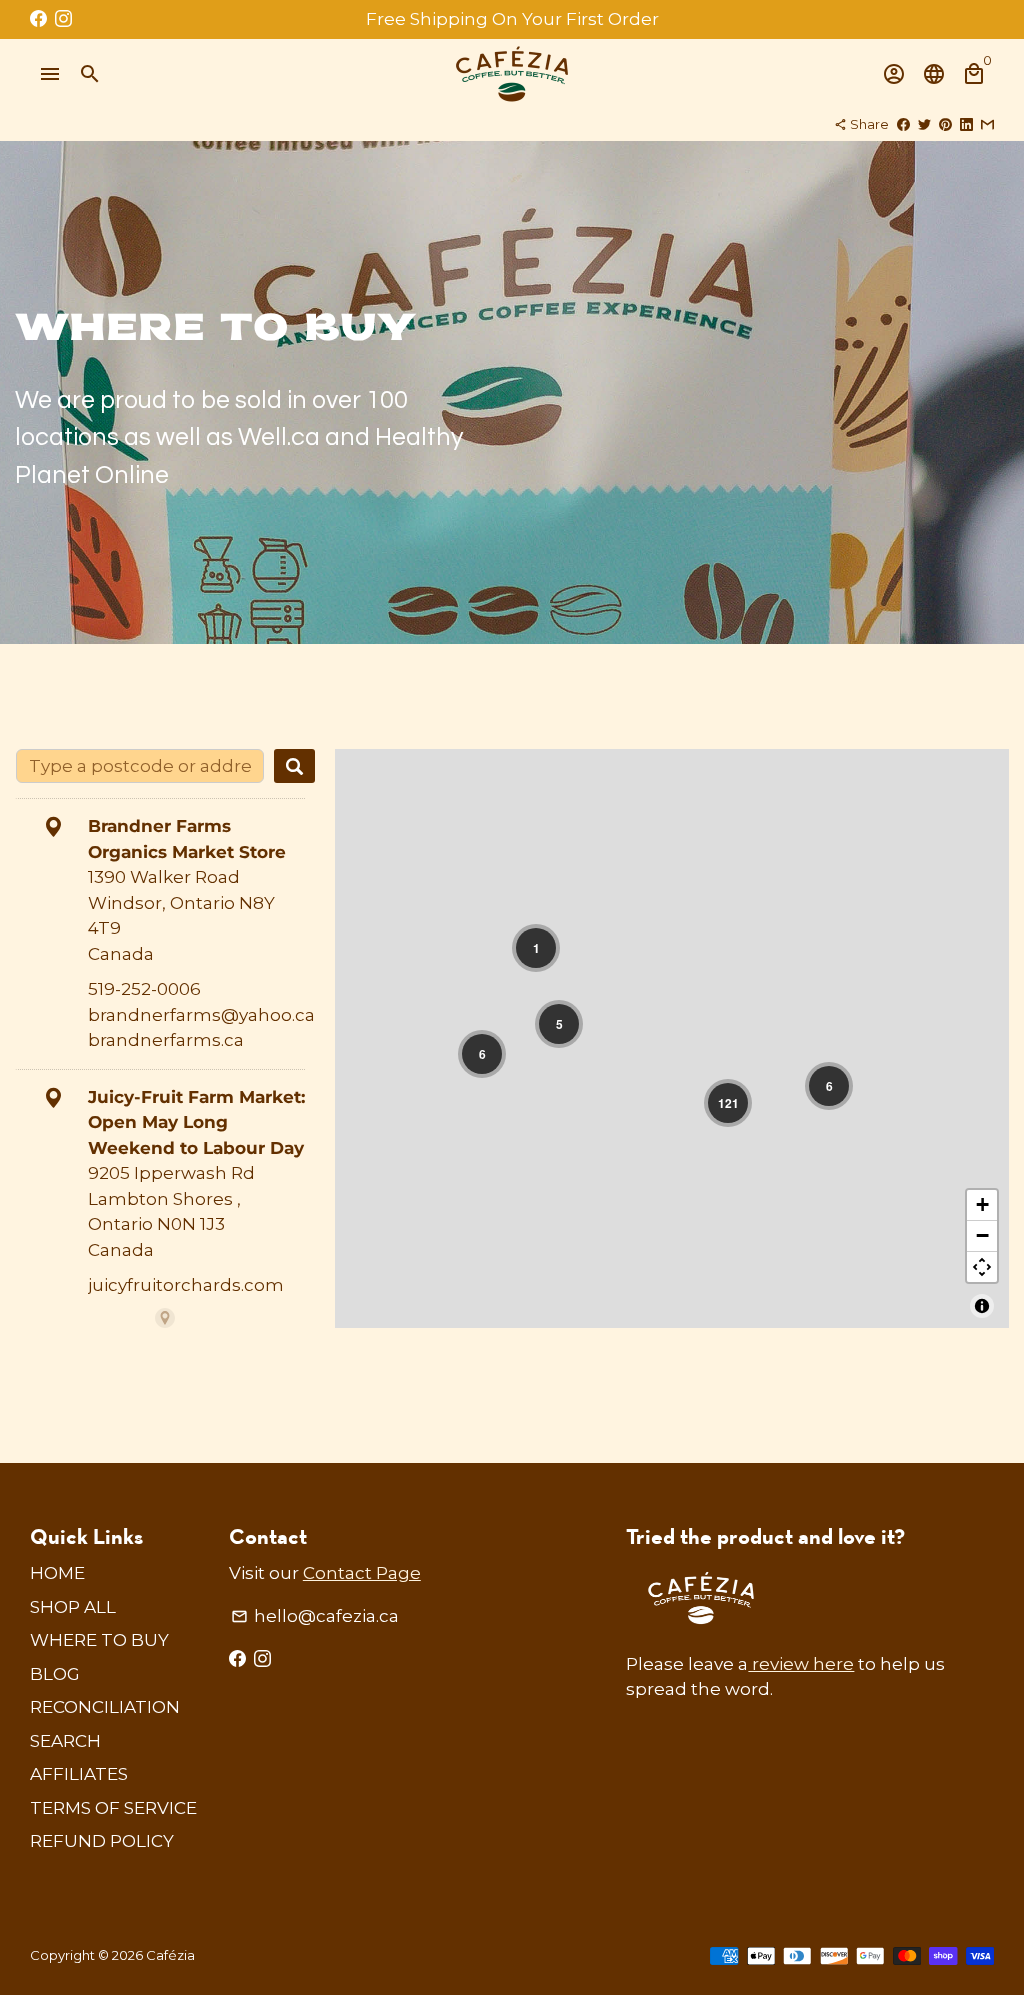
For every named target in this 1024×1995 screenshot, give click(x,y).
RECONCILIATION (105, 1707)
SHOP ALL (73, 1607)
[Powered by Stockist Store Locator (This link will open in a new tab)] (165, 1318)
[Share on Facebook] (903, 124)
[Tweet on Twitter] (924, 124)
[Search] (294, 766)
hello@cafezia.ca (315, 1616)
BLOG (55, 1674)
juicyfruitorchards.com (186, 1285)
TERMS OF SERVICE (113, 1808)
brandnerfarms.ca (166, 1040)
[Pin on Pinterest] (945, 124)
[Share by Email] (987, 124)
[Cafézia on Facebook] (38, 19)
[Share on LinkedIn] (966, 124)
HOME (57, 1573)
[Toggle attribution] (982, 1306)
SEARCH (65, 1741)
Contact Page (362, 1573)
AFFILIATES (79, 1774)
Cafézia (170, 1955)
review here (801, 1664)
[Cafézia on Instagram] (63, 19)
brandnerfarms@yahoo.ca (201, 1015)
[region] (672, 1038)
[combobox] (140, 766)
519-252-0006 (144, 989)
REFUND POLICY (102, 1841)
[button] (536, 948)
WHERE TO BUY (99, 1640)
